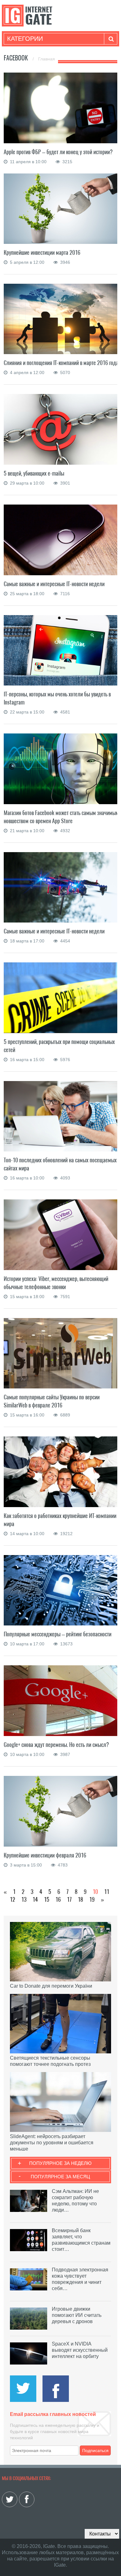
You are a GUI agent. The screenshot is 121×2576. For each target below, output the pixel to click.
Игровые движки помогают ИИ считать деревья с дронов (77, 2315)
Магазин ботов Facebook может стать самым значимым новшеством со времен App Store (61, 817)
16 (58, 1899)
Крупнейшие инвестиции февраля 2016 (45, 1855)
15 (47, 1899)
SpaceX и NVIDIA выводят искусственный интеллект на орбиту (80, 2350)
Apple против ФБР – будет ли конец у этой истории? (58, 152)
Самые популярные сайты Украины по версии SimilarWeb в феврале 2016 (52, 1401)
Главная (47, 59)
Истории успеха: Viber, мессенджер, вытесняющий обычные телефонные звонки (56, 1283)
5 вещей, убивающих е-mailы (34, 473)
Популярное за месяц (60, 2177)
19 (92, 1899)
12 (13, 1899)
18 (81, 1899)
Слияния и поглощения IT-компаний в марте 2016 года (61, 363)
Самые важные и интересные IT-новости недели (54, 584)
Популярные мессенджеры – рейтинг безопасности (58, 1634)
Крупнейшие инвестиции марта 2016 (42, 252)
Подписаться (95, 2450)
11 (107, 1892)
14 (35, 1899)
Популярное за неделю (60, 2163)
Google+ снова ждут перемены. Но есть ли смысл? (56, 1745)
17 (69, 1899)
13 (24, 1899)
